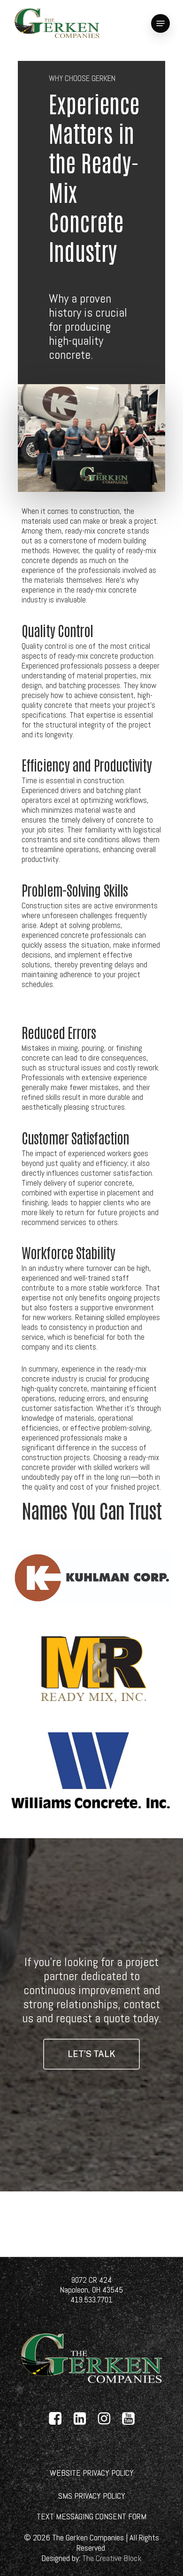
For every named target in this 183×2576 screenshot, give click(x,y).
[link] (57, 23)
